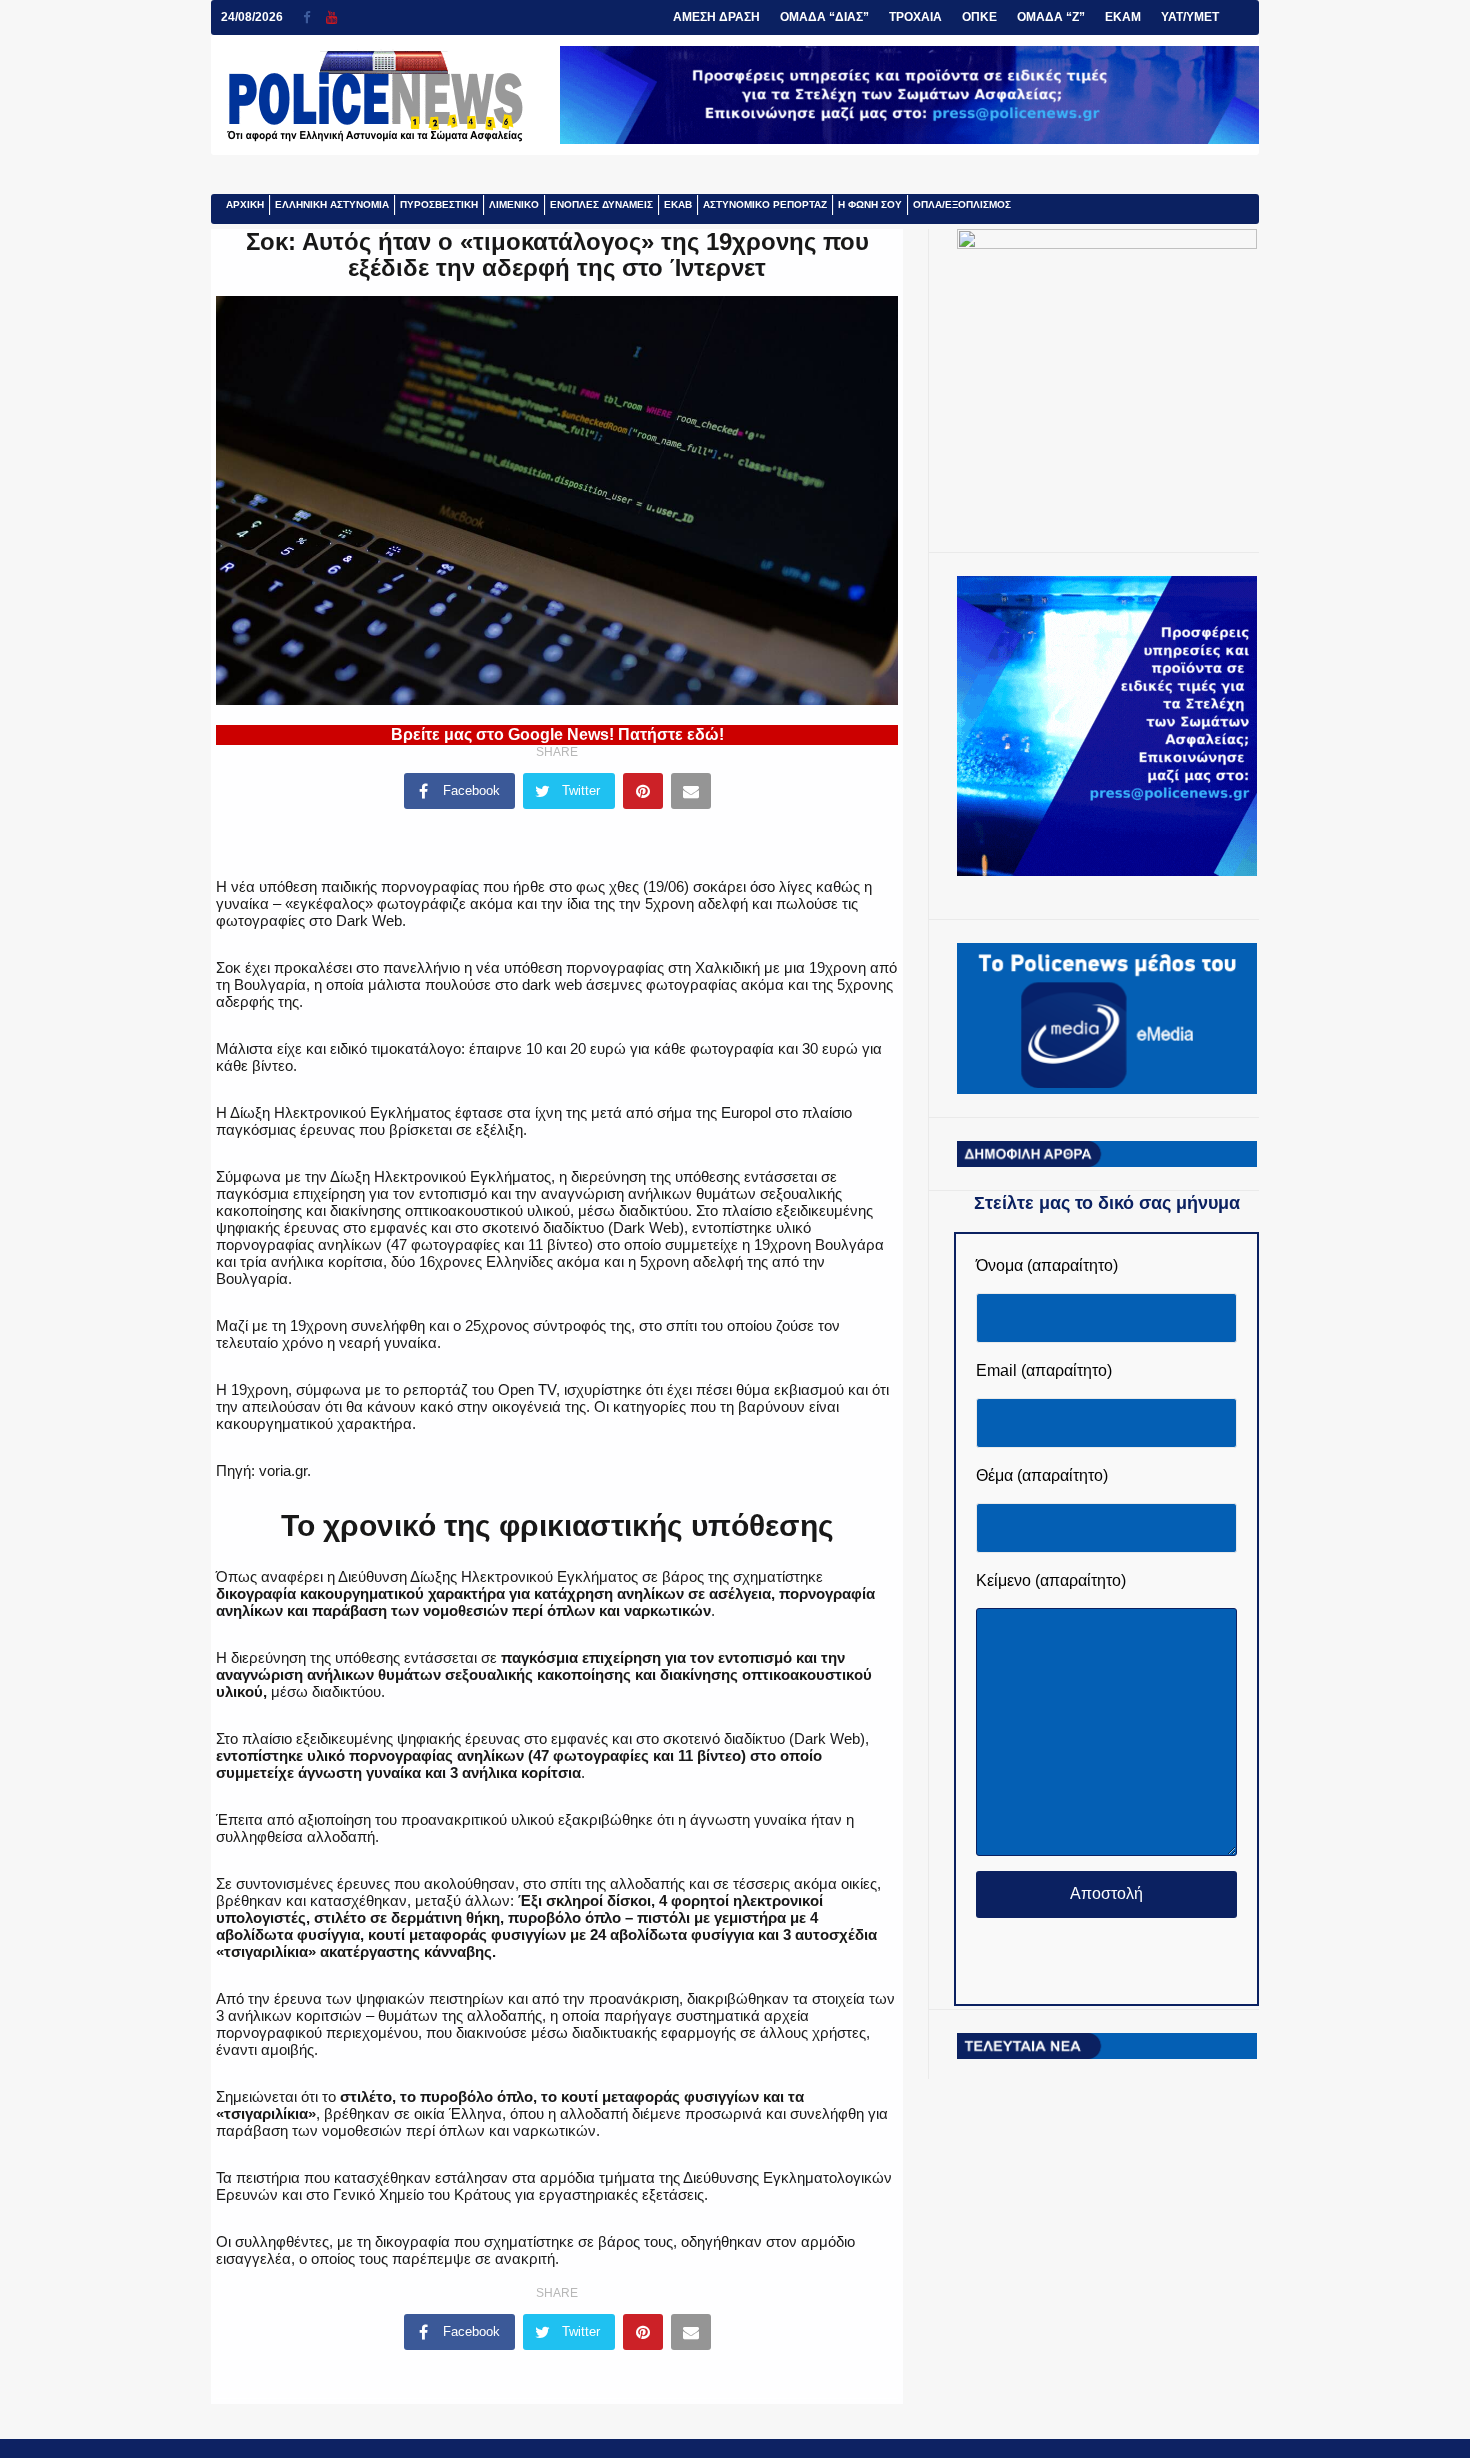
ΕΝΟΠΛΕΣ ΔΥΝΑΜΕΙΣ (601, 204)
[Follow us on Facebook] (314, 17)
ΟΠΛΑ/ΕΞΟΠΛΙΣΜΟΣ (962, 204)
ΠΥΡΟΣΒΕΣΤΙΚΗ (439, 204)
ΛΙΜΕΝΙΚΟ (514, 204)
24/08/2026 (252, 17)
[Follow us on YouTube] (331, 17)
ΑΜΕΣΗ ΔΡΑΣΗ (716, 17)
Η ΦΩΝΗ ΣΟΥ (870, 204)
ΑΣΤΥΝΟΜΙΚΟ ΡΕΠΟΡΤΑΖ (765, 204)
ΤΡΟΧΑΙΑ (915, 17)
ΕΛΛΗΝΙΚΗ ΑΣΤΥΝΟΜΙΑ (332, 204)
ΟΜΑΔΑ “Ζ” (1051, 17)
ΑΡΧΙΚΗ (245, 204)
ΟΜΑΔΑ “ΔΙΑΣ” (824, 17)
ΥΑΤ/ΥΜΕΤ (1190, 17)
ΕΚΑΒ (678, 204)
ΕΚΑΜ (1123, 17)
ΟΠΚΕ (979, 17)
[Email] (691, 791)
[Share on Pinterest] (643, 791)
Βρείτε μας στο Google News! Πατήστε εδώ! (557, 734)
